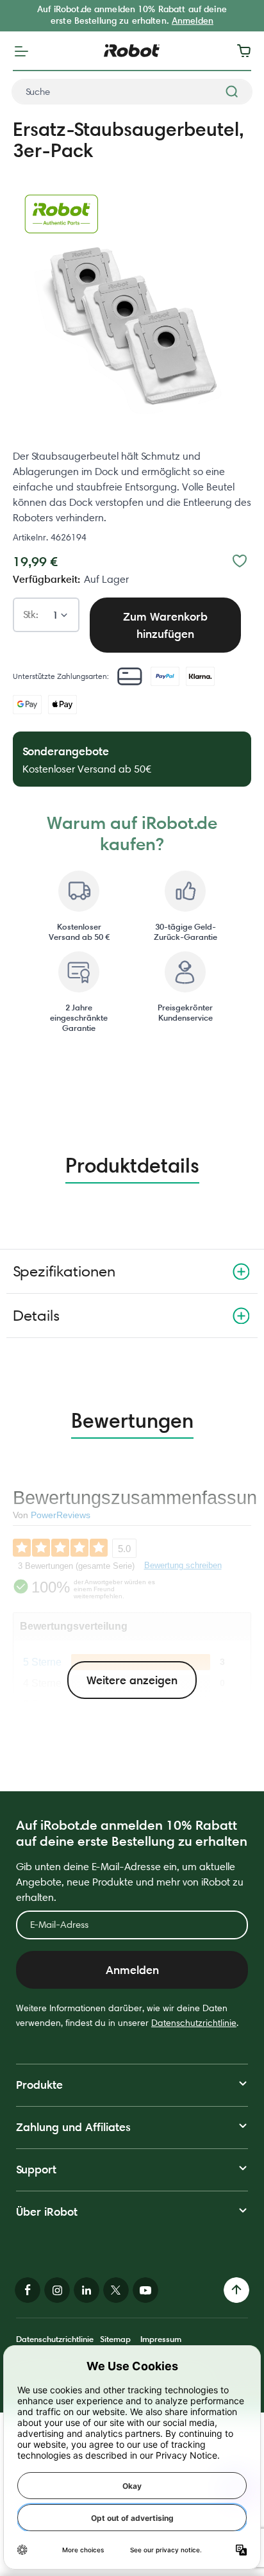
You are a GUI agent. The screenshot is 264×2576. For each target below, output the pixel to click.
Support (36, 2169)
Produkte (39, 2085)
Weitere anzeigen (132, 1680)
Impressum (161, 2339)
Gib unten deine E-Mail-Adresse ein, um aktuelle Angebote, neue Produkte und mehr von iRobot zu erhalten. (130, 1882)
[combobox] (132, 92)
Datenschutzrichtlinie (194, 2023)
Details (36, 1315)
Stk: (31, 615)
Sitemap (115, 2339)
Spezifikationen (64, 1271)
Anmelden (193, 21)
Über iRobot (47, 2212)
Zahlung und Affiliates (73, 2127)
